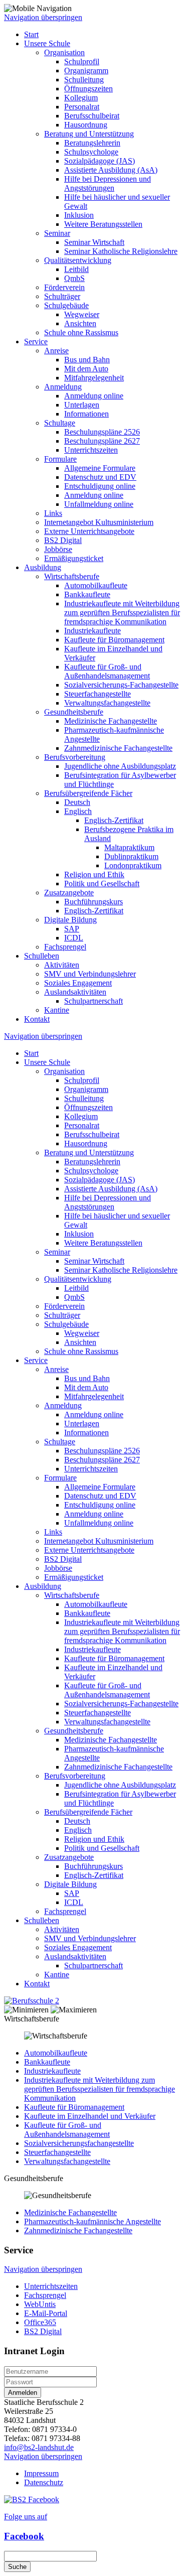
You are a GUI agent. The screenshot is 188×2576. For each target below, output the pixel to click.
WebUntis (40, 2304)
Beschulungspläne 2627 (102, 441)
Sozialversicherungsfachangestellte (79, 2143)
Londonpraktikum (133, 865)
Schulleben (42, 956)
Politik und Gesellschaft (102, 884)
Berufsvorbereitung (75, 757)
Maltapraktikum (129, 847)
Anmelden (23, 2393)
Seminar (57, 233)
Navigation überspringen (43, 17)
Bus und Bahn (87, 360)
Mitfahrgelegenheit (94, 378)
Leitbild (76, 269)
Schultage (60, 423)
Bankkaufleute (87, 594)
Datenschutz (44, 2482)
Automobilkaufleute (96, 585)
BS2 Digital (63, 540)
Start (31, 34)
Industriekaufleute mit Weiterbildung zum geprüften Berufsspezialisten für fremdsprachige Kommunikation (122, 613)
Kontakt (37, 1019)
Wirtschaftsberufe (72, 576)
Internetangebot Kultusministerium (99, 522)
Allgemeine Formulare (100, 468)
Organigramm (86, 71)
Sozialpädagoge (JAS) (100, 161)
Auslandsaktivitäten (75, 992)
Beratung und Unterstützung (89, 134)
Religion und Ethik (94, 874)
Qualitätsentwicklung (78, 260)
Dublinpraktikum (131, 856)
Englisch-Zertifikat (114, 820)
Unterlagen (82, 405)
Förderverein (64, 287)
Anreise (56, 351)
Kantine (57, 1010)
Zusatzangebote (69, 893)
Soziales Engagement (78, 983)
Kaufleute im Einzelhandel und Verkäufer (90, 2116)
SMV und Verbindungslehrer (90, 974)
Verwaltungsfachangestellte (107, 703)
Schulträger (62, 296)
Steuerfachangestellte (98, 694)
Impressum (41, 2473)
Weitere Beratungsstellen (103, 224)
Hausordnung (86, 125)
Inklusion (79, 215)
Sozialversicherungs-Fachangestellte (121, 685)
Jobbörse (58, 549)
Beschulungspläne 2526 (102, 432)
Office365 (40, 2322)
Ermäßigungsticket (74, 558)
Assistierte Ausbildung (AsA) (111, 170)
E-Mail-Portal (46, 2313)
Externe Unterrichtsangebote (89, 531)
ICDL (74, 938)
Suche (17, 2567)
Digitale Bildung (70, 920)
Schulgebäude (66, 305)
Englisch (78, 811)
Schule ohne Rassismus (81, 332)
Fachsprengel (65, 947)
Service (36, 342)
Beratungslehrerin (92, 143)
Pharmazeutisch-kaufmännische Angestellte (92, 2221)
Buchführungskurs (93, 902)
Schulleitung (84, 80)
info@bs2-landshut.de (39, 2447)
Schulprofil (82, 61)
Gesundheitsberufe (74, 712)
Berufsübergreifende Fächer (88, 793)
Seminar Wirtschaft (94, 242)
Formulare (60, 459)
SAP (72, 929)
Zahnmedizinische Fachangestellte (118, 748)
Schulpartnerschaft (93, 1001)
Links (53, 513)
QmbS (74, 278)
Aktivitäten (62, 965)
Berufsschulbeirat (92, 116)
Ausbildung (43, 567)
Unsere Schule (47, 43)
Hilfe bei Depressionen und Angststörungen (108, 183)
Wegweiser (82, 314)
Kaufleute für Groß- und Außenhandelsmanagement (107, 671)
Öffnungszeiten (88, 89)
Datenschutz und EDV (100, 477)
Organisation (64, 52)
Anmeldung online (94, 396)
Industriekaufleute (92, 631)
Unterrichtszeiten (91, 450)
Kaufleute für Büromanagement (114, 640)
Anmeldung (63, 387)
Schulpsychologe (91, 152)
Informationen (86, 414)
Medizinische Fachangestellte (111, 721)
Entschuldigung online (100, 486)
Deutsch (77, 802)
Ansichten (80, 323)
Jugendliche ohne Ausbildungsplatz (120, 766)
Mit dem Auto (86, 369)
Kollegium (81, 98)
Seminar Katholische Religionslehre (121, 251)
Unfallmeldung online (99, 504)
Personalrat (82, 107)
